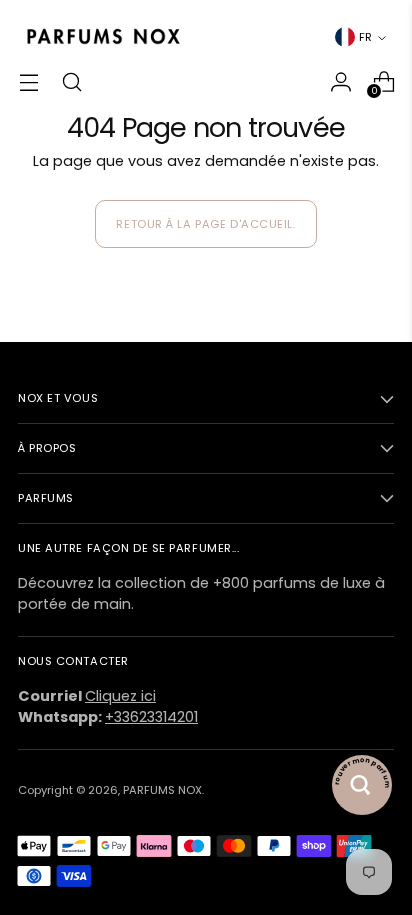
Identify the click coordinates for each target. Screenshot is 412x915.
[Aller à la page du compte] (340, 81)
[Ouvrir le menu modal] (28, 81)
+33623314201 (151, 717)
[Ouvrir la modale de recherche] (71, 81)
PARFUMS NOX (162, 790)
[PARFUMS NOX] (103, 37)
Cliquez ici (120, 696)
